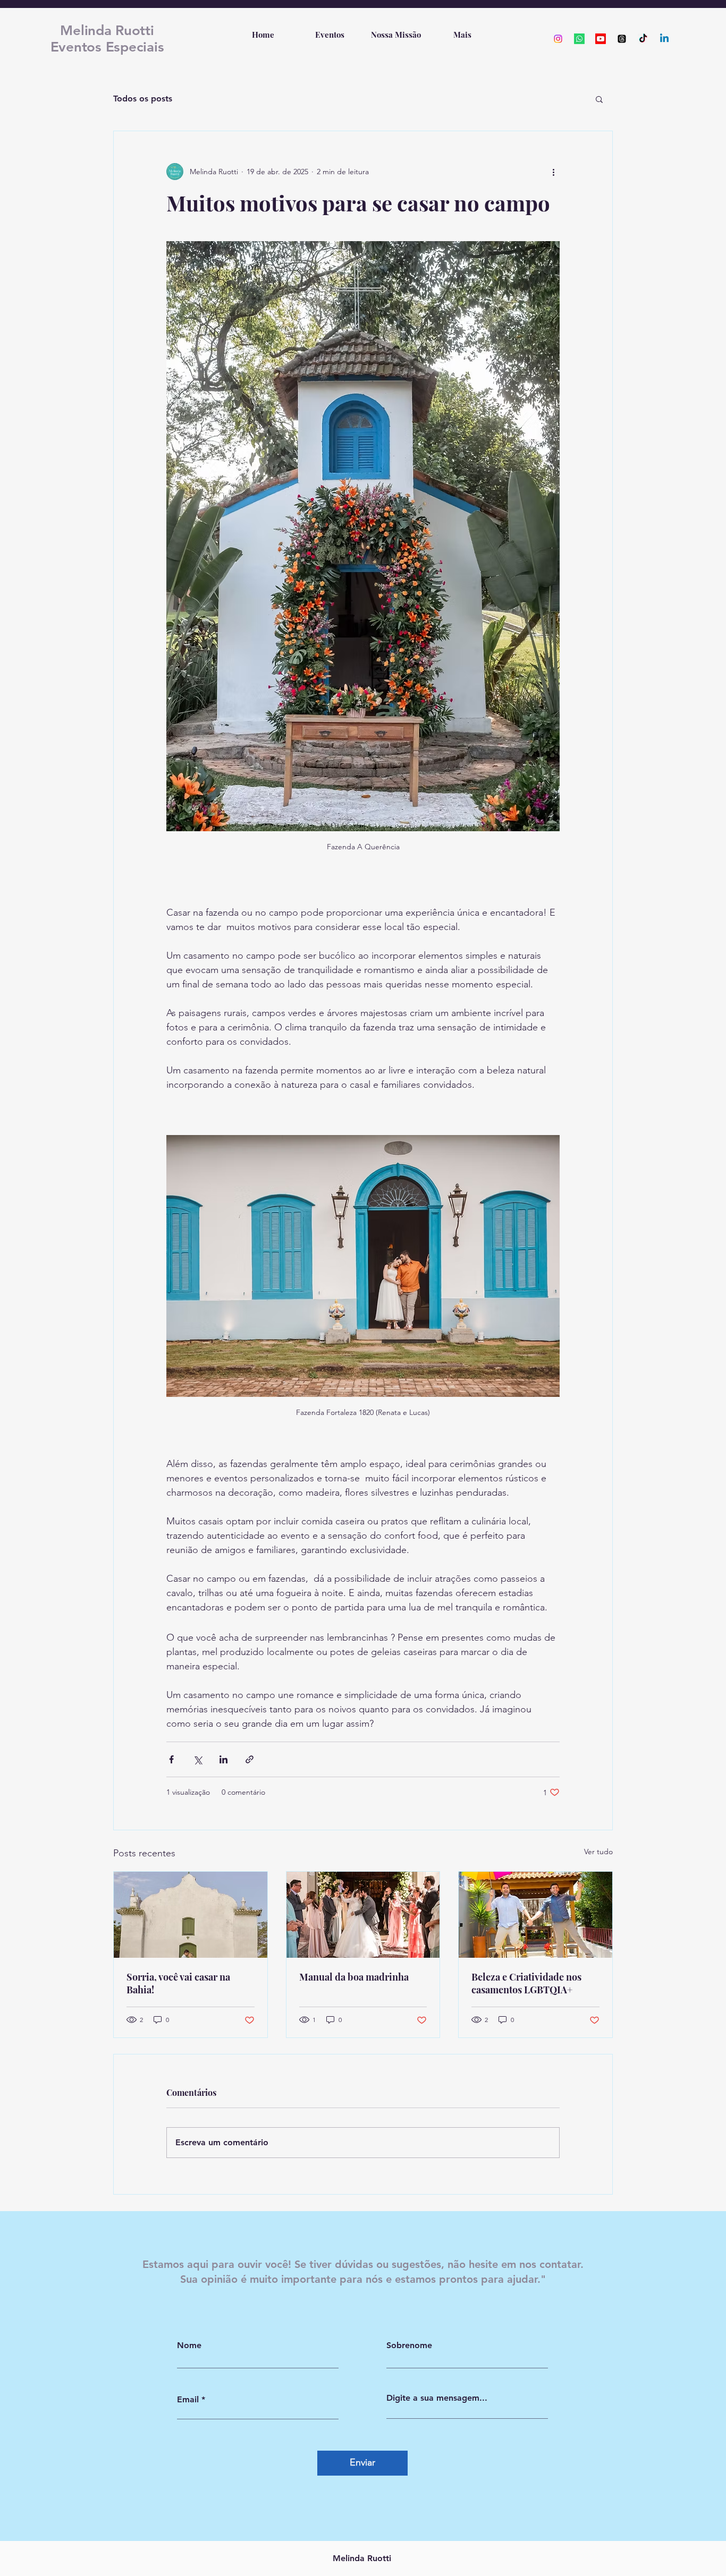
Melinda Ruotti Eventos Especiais (107, 39)
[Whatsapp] (579, 39)
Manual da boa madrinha (354, 1977)
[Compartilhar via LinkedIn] (223, 1759)
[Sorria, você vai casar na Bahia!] (191, 1915)
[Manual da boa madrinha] (363, 1915)
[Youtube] (601, 39)
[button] (599, 99)
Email (188, 2400)
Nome (189, 2345)
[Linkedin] (664, 39)
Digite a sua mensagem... (437, 2398)
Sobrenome (409, 2345)
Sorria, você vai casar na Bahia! (178, 1983)
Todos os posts (143, 99)
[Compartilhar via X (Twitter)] (197, 1759)
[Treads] (622, 39)
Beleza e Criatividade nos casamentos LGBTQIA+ (526, 1983)
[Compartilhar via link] (250, 1759)
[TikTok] (643, 39)
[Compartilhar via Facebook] (171, 1759)
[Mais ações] (553, 172)
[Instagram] (558, 39)
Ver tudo (598, 1852)
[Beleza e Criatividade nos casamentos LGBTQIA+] (535, 1915)
